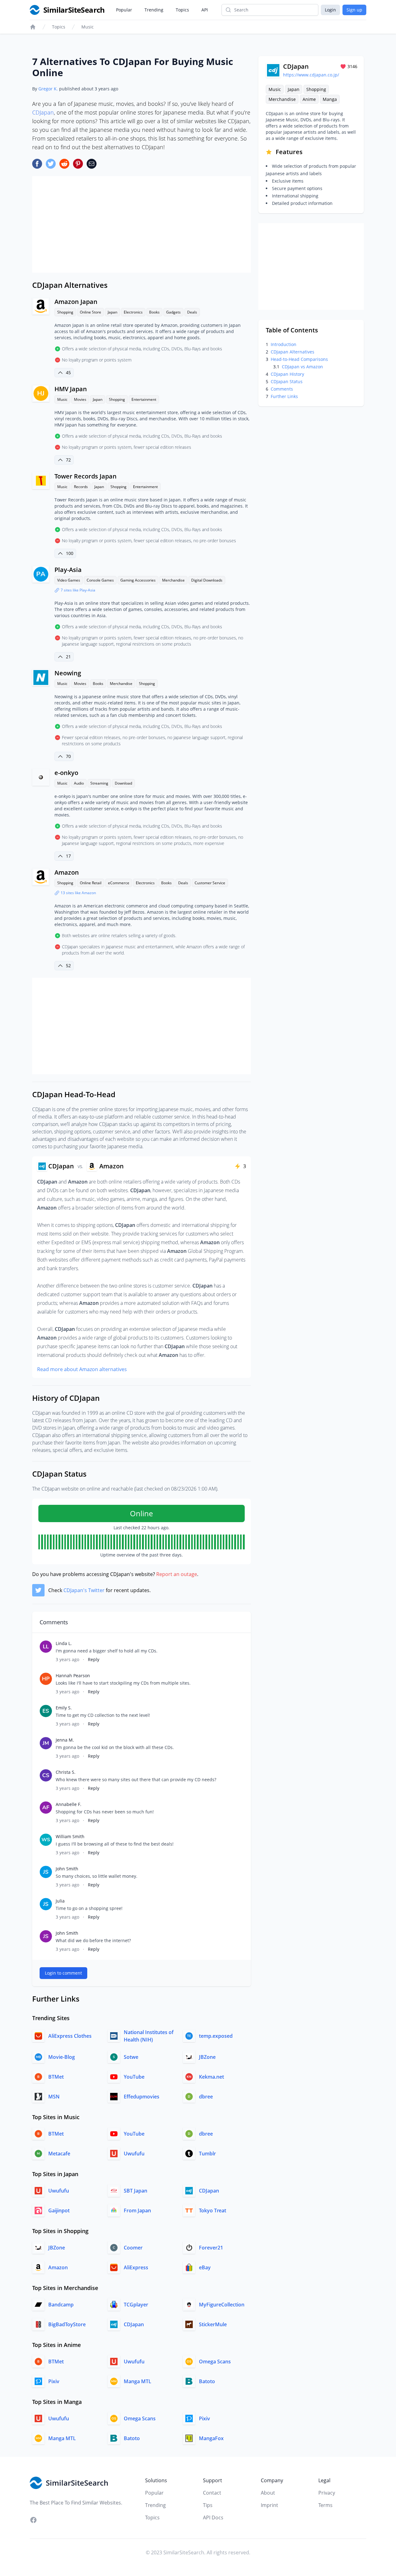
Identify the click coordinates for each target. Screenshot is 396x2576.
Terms (325, 2505)
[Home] (33, 27)
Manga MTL (138, 2381)
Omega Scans (215, 2362)
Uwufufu (134, 2154)
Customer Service (210, 883)
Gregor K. (48, 89)
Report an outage (177, 1574)
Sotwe (131, 2057)
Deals (192, 312)
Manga (330, 99)
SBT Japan (136, 2191)
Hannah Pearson (73, 1675)
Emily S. (64, 1708)
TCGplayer (136, 2305)
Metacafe (59, 2154)
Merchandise (173, 580)
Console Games (100, 580)
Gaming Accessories (138, 580)
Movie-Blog (62, 2057)
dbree (206, 2097)
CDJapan (43, 112)
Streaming (99, 783)
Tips (208, 2505)
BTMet (56, 2077)
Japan (112, 312)
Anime (309, 99)
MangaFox (211, 2438)
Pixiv (54, 2381)
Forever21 (211, 2248)
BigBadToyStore (67, 2324)
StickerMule (213, 2324)
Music (88, 27)
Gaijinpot (59, 2210)
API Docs (213, 2518)
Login (330, 10)
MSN (54, 2097)
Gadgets (173, 312)
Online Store (90, 312)
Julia (60, 1901)
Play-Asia (68, 570)
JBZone (207, 2057)
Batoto (207, 2381)
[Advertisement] (142, 224)
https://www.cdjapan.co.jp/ (311, 75)
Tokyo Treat (213, 2210)
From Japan (137, 2210)
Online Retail (91, 883)
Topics (182, 10)
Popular (124, 10)
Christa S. (66, 1772)
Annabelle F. (69, 1804)
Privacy (327, 2493)
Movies (80, 399)
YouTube (134, 2077)
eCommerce (119, 883)
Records (81, 487)
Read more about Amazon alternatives (82, 1369)
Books (154, 312)
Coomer (133, 2248)
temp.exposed (216, 2036)
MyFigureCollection (222, 2305)
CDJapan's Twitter (84, 1590)
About (268, 2493)
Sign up (354, 10)
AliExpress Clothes (70, 2036)
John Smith (67, 1869)
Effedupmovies (142, 2097)
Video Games (69, 580)
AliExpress (136, 2267)
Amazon (67, 872)
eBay (205, 2267)
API (205, 10)
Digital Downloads (207, 580)
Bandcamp (61, 2305)
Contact (212, 2493)
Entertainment (144, 399)
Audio (79, 783)
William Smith (70, 1836)
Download (123, 783)
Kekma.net (211, 2077)
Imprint (269, 2505)
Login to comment (63, 1973)
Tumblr (207, 2154)
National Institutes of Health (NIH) (149, 2036)
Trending (154, 10)
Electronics (133, 312)
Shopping (65, 312)
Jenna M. (65, 1740)
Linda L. (64, 1643)
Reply (94, 1659)
